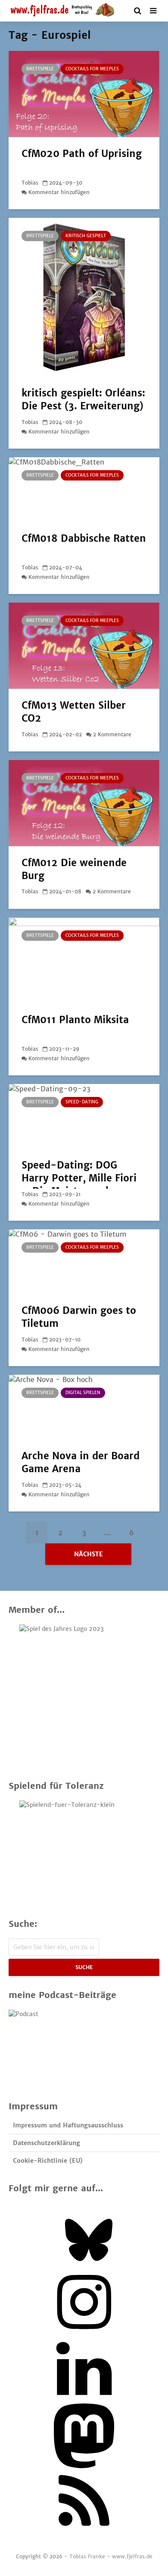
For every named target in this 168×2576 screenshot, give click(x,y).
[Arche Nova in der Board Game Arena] (73, 1407)
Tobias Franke (87, 2556)
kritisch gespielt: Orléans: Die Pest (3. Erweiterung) (83, 399)
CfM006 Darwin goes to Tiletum (79, 1317)
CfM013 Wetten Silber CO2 (74, 712)
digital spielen (83, 1393)
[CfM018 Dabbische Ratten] (73, 489)
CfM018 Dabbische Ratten (84, 538)
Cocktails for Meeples (92, 69)
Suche (84, 1967)
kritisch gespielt (86, 236)
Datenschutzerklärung (47, 2143)
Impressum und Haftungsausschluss (68, 2125)
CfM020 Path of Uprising (82, 154)
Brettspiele (40, 69)
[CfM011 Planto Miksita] (84, 960)
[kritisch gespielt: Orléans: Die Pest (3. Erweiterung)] (84, 297)
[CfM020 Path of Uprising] (84, 93)
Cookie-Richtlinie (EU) (48, 2161)
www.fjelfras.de (132, 2556)
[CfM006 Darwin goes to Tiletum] (73, 1261)
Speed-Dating (82, 1102)
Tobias (30, 183)
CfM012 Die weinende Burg (74, 869)
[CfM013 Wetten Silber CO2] (84, 645)
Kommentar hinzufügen (59, 192)
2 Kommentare (112, 734)
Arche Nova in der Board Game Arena (81, 1462)
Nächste (89, 1554)
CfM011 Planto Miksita (75, 1020)
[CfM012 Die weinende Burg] (84, 802)
